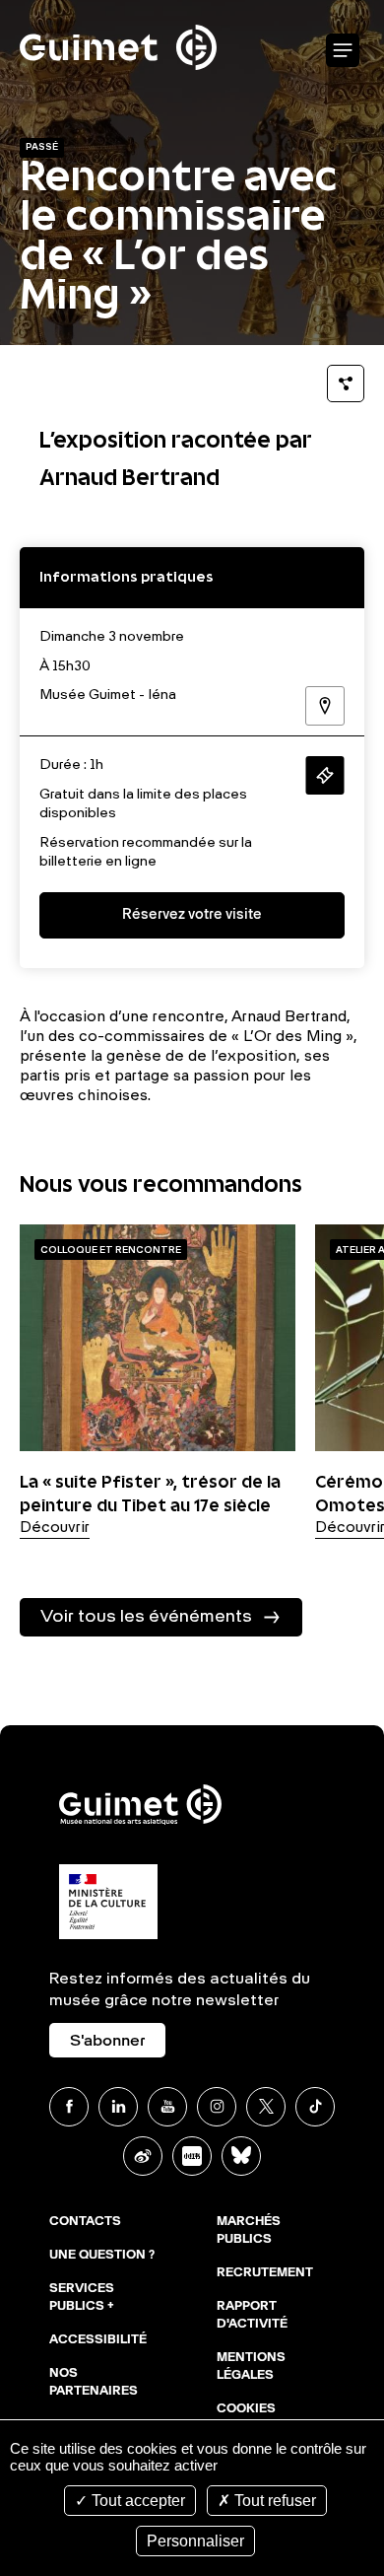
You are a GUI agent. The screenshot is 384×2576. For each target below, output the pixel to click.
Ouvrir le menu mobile (343, 51)
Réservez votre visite (192, 915)
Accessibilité (98, 2340)
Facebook (69, 2107)
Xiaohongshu (192, 2156)
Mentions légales (251, 2367)
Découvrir (55, 1528)
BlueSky (241, 2156)
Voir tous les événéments (146, 1617)
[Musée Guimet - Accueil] (118, 11)
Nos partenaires (94, 2383)
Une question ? (102, 2256)
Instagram (217, 2107)
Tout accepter (136, 2501)
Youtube (167, 2107)
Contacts (85, 2222)
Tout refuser (273, 2501)
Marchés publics (249, 2231)
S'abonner (107, 2042)
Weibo (143, 2156)
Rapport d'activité (252, 2316)
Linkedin (118, 2107)
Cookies (246, 2409)
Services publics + (82, 2298)
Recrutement (265, 2273)
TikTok (315, 2107)
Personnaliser (195, 2541)
